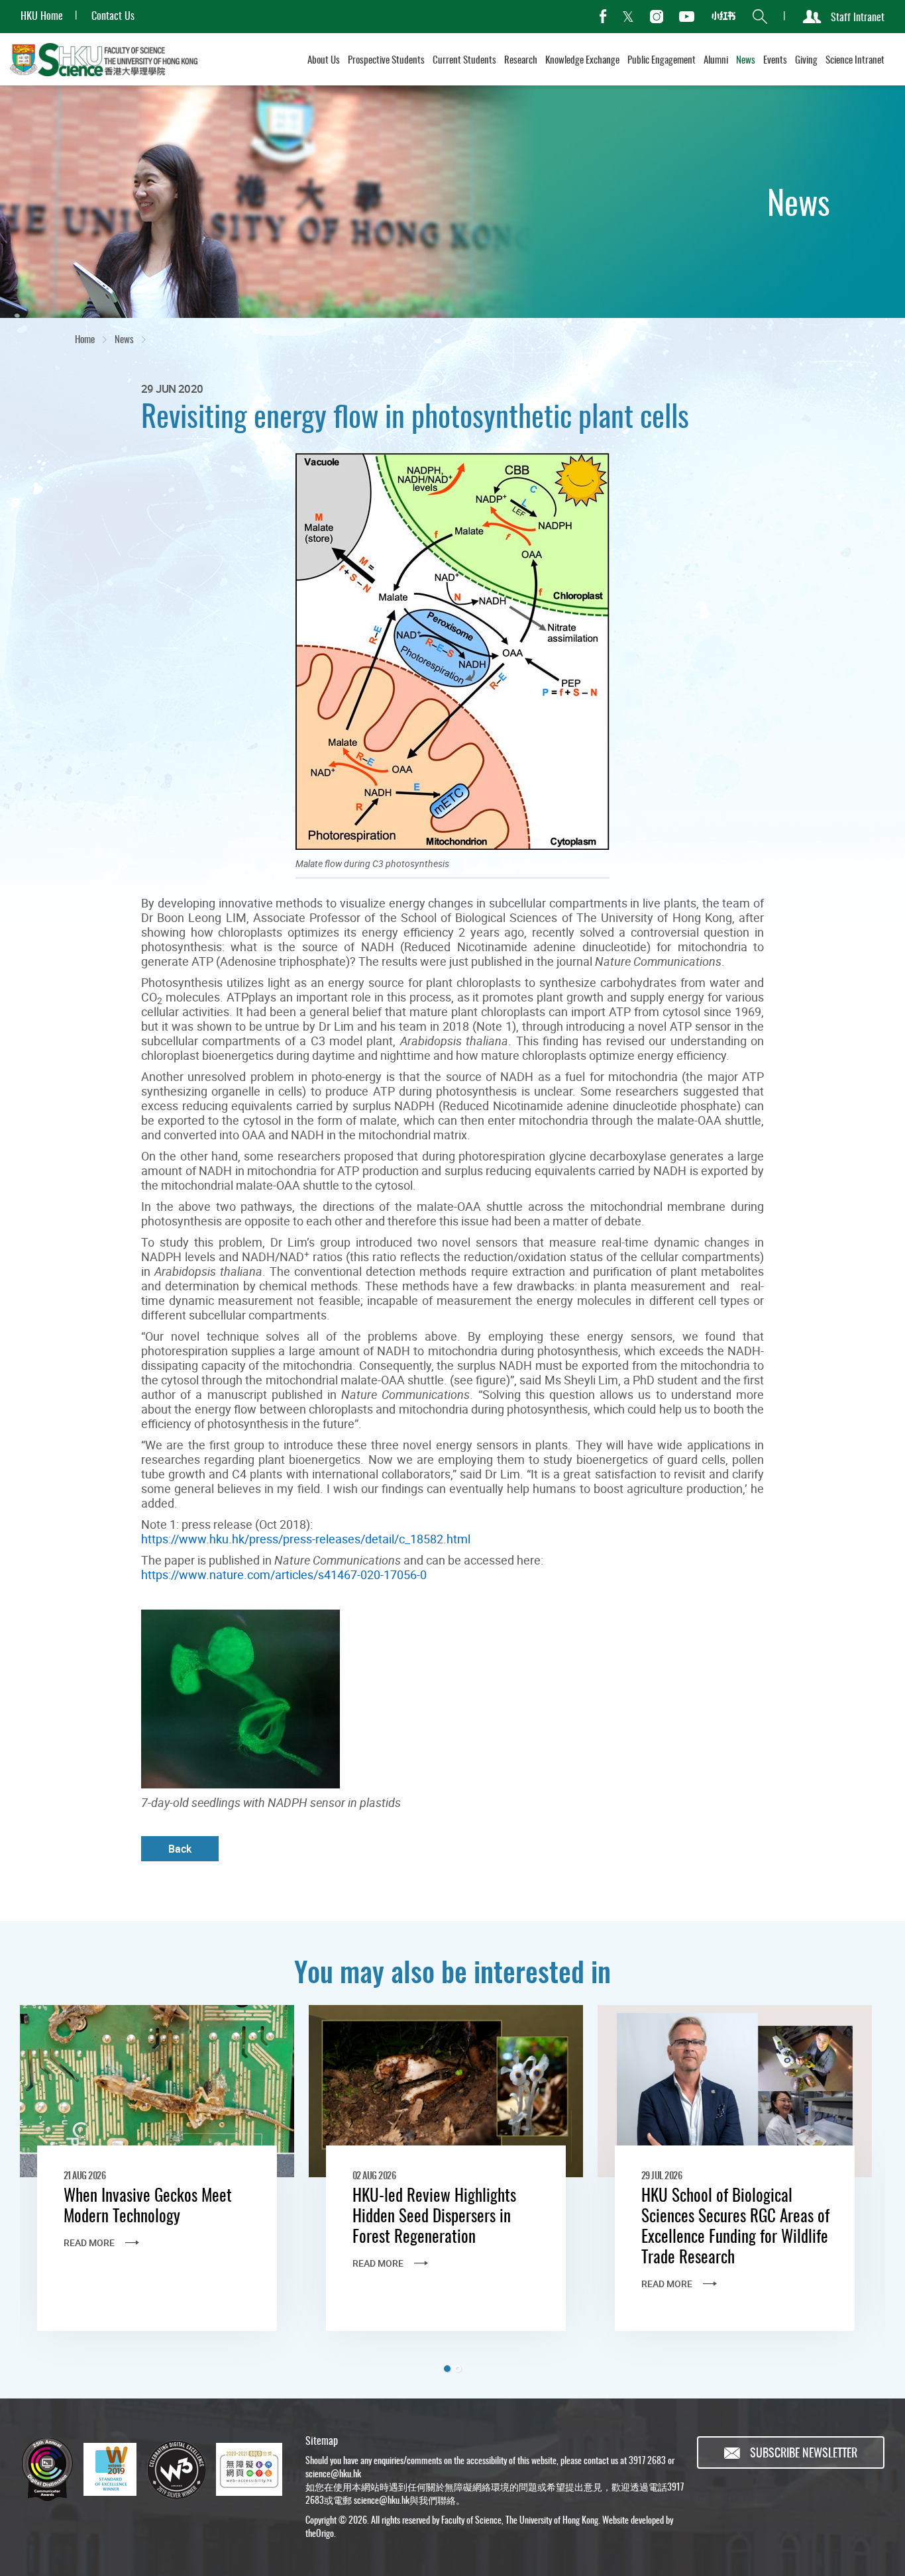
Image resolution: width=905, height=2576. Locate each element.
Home (85, 338)
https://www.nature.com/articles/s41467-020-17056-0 (284, 1574)
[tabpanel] (157, 2185)
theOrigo (320, 2533)
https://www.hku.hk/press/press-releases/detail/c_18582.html (306, 1539)
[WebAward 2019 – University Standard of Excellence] (110, 2469)
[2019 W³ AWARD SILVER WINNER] (176, 2469)
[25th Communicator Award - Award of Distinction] (47, 2469)
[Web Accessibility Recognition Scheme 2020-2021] (249, 2469)
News (124, 338)
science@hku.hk (333, 2473)
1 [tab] (447, 2369)
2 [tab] (458, 2369)
